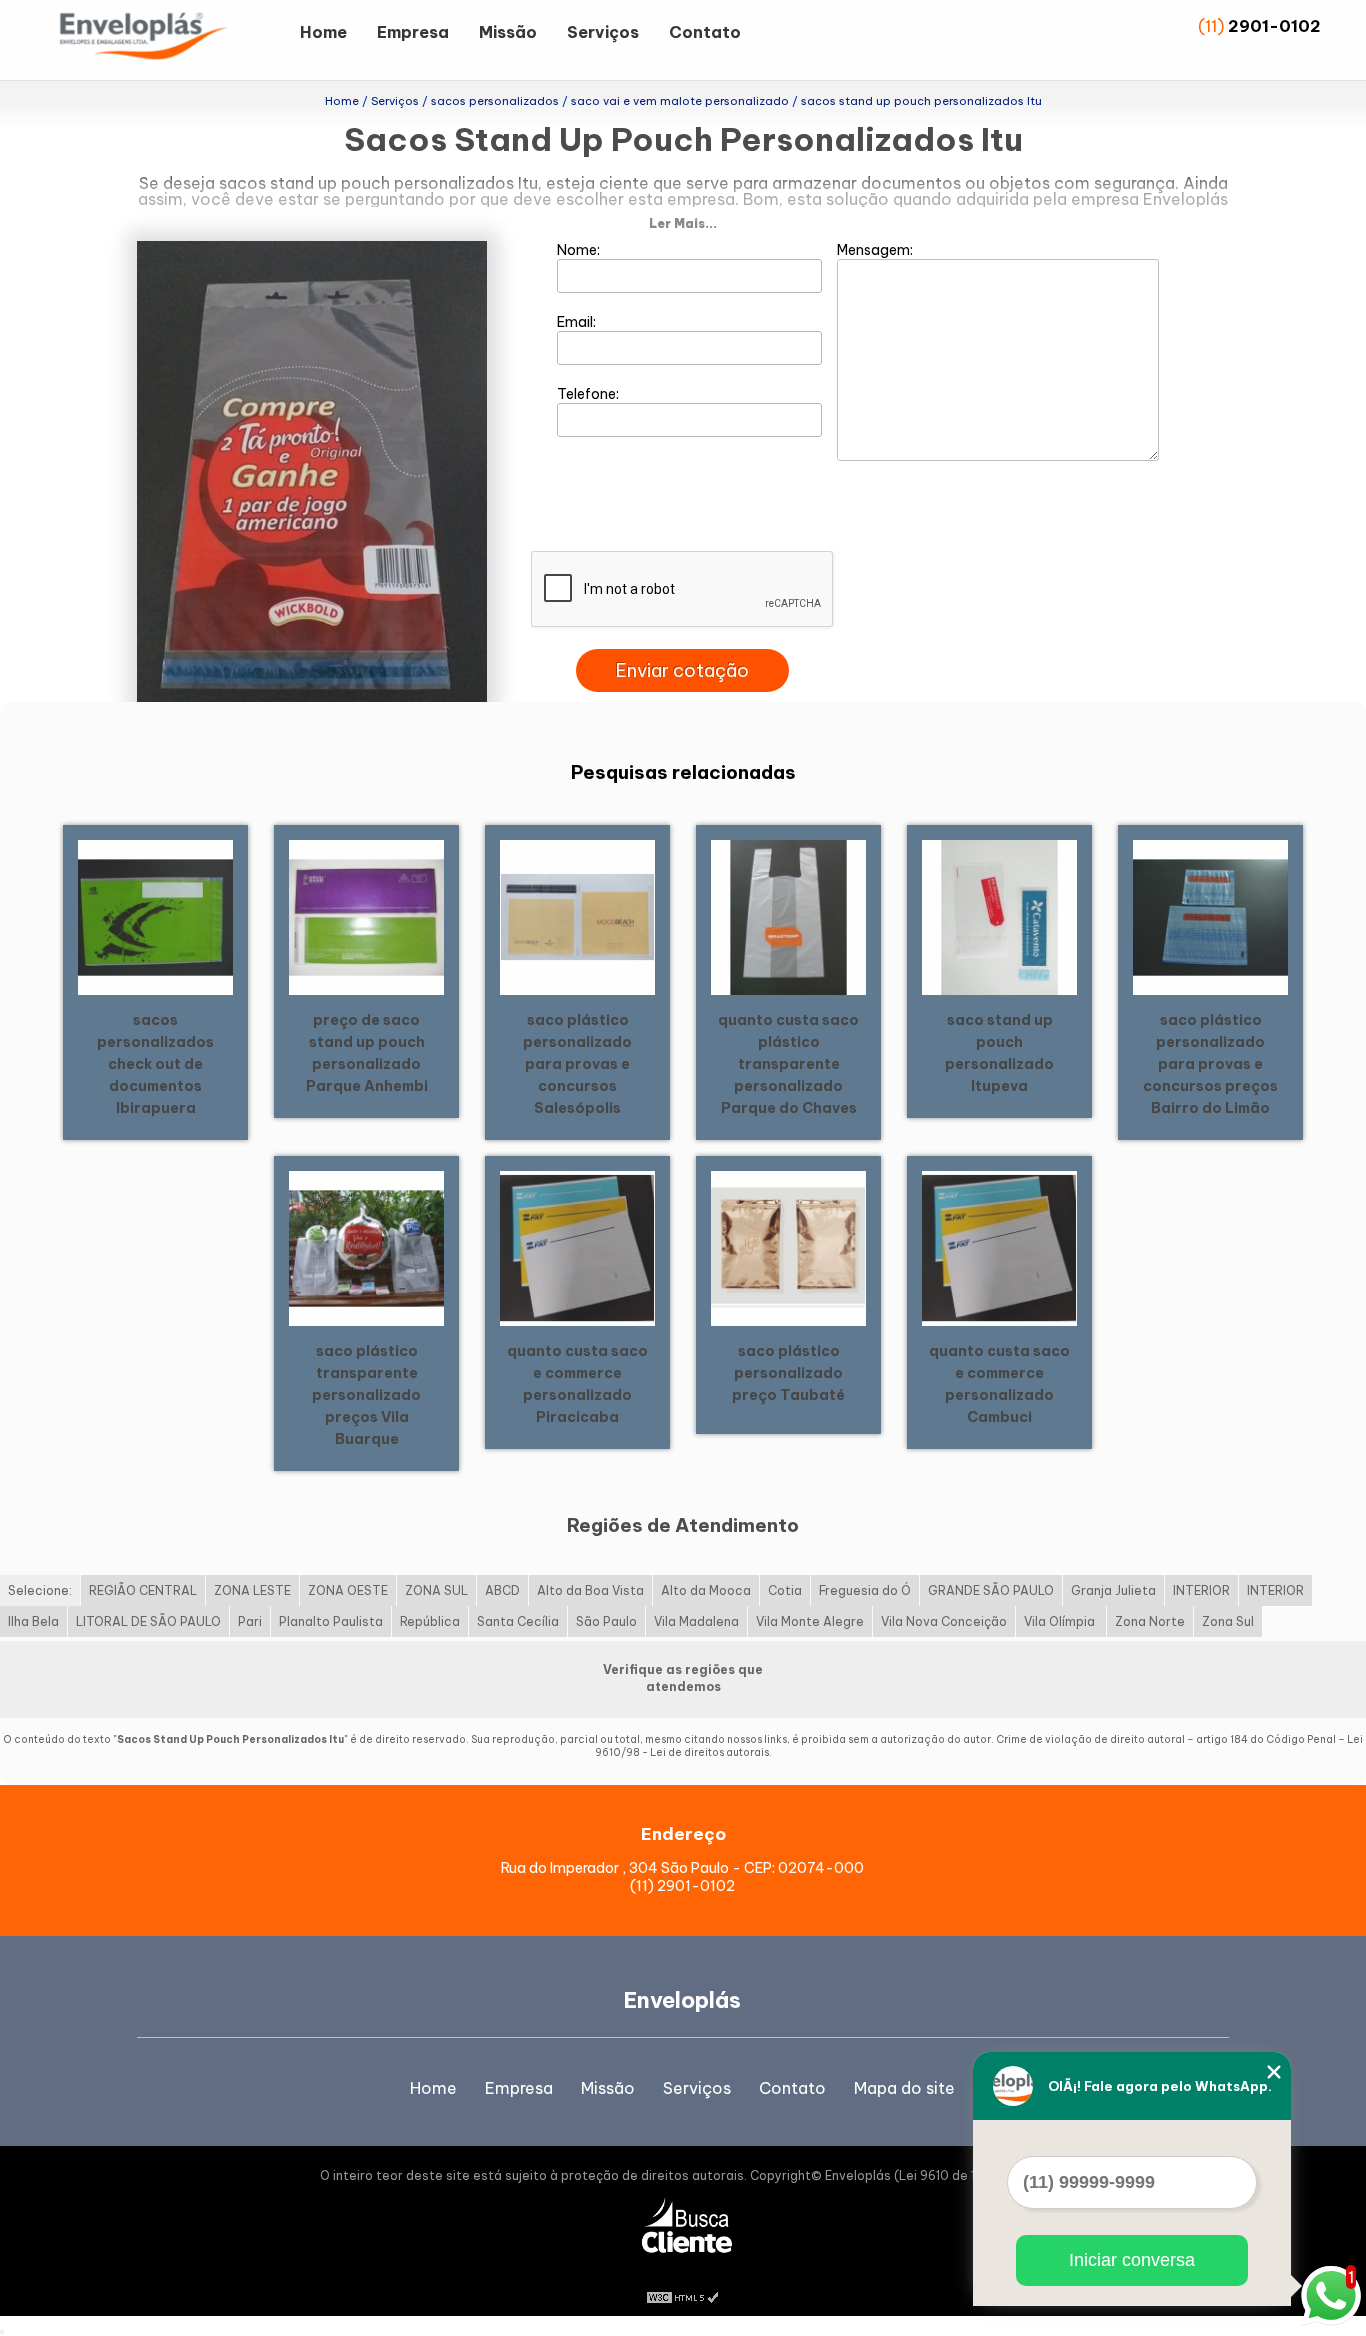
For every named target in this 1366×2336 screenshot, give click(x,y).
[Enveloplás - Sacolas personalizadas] (170, 40)
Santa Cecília (518, 1621)
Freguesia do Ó (865, 1590)
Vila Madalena (696, 1621)
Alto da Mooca (706, 1590)
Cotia (785, 1590)
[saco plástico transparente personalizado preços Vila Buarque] (366, 1247)
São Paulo (606, 1621)
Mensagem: (876, 250)
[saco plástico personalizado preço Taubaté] (788, 1247)
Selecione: (40, 1590)
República (430, 1621)
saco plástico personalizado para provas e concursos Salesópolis (577, 1064)
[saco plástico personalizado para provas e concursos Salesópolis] (577, 916)
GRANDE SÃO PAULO (991, 1590)
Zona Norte (1150, 1621)
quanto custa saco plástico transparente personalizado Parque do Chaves (788, 1064)
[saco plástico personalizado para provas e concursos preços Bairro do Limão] (1210, 916)
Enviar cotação (682, 670)
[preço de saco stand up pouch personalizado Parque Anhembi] (366, 916)
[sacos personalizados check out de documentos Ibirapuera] (155, 916)
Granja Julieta (1113, 1590)
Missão (508, 32)
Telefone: (589, 394)
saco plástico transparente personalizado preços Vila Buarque (366, 1395)
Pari (250, 1621)
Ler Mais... (683, 223)
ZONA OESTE (348, 1590)
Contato (705, 32)
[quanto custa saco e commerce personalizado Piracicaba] (577, 1247)
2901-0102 (1274, 26)
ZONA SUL (436, 1590)
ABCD (502, 1590)
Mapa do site (904, 2088)
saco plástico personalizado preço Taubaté (788, 1373)
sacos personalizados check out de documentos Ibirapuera (155, 1064)
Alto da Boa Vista (590, 1590)
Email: (578, 322)
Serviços (603, 32)
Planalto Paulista (331, 1621)
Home (323, 32)
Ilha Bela (33, 1621)
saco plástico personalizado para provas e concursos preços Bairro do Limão (1210, 1064)
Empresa (413, 32)
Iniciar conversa (1132, 2260)
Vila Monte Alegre (810, 1621)
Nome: (580, 250)
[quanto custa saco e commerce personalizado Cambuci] (999, 1247)
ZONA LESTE (252, 1590)
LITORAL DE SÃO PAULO (148, 1621)
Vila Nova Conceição (944, 1621)
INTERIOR (1201, 1590)
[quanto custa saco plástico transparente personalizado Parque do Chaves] (788, 916)
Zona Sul (1228, 1621)
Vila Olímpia (1061, 1621)
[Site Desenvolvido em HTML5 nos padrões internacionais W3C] (683, 2296)
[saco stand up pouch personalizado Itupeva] (999, 916)
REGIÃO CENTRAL (143, 1590)
